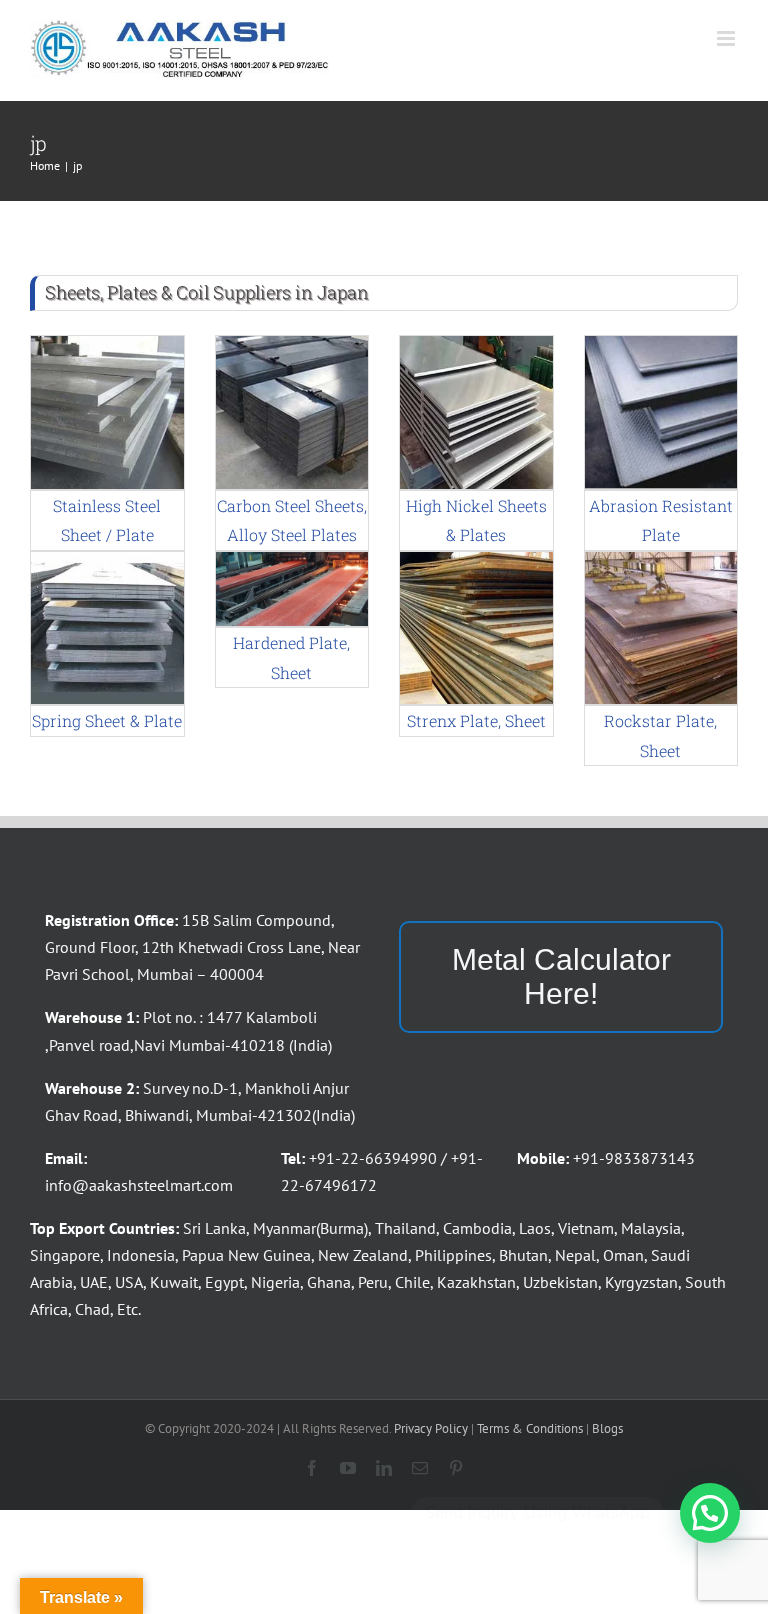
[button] (710, 1513)
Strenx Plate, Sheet (476, 720)
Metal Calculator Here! (561, 976)
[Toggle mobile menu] (727, 38)
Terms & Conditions (530, 1428)
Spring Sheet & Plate (107, 720)
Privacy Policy (431, 1428)
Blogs (607, 1428)
